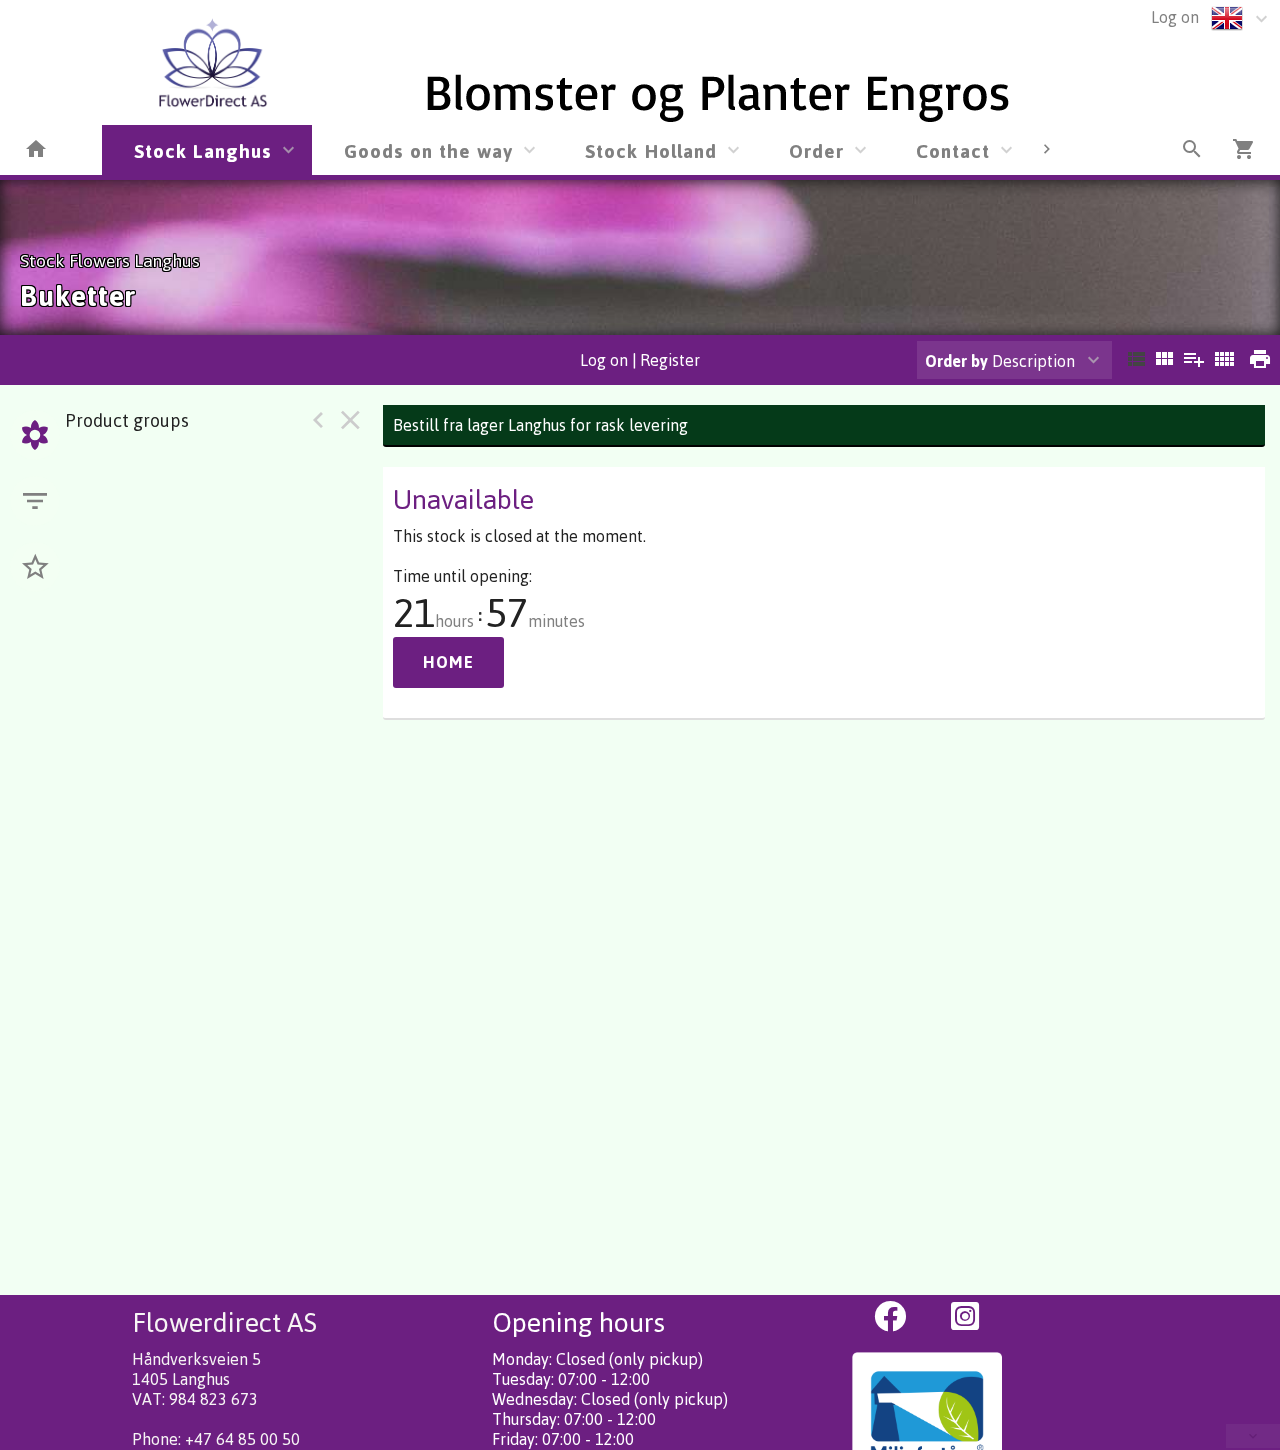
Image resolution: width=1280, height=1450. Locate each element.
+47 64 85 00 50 (242, 1439)
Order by (956, 361)
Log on (1175, 17)
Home (448, 662)
